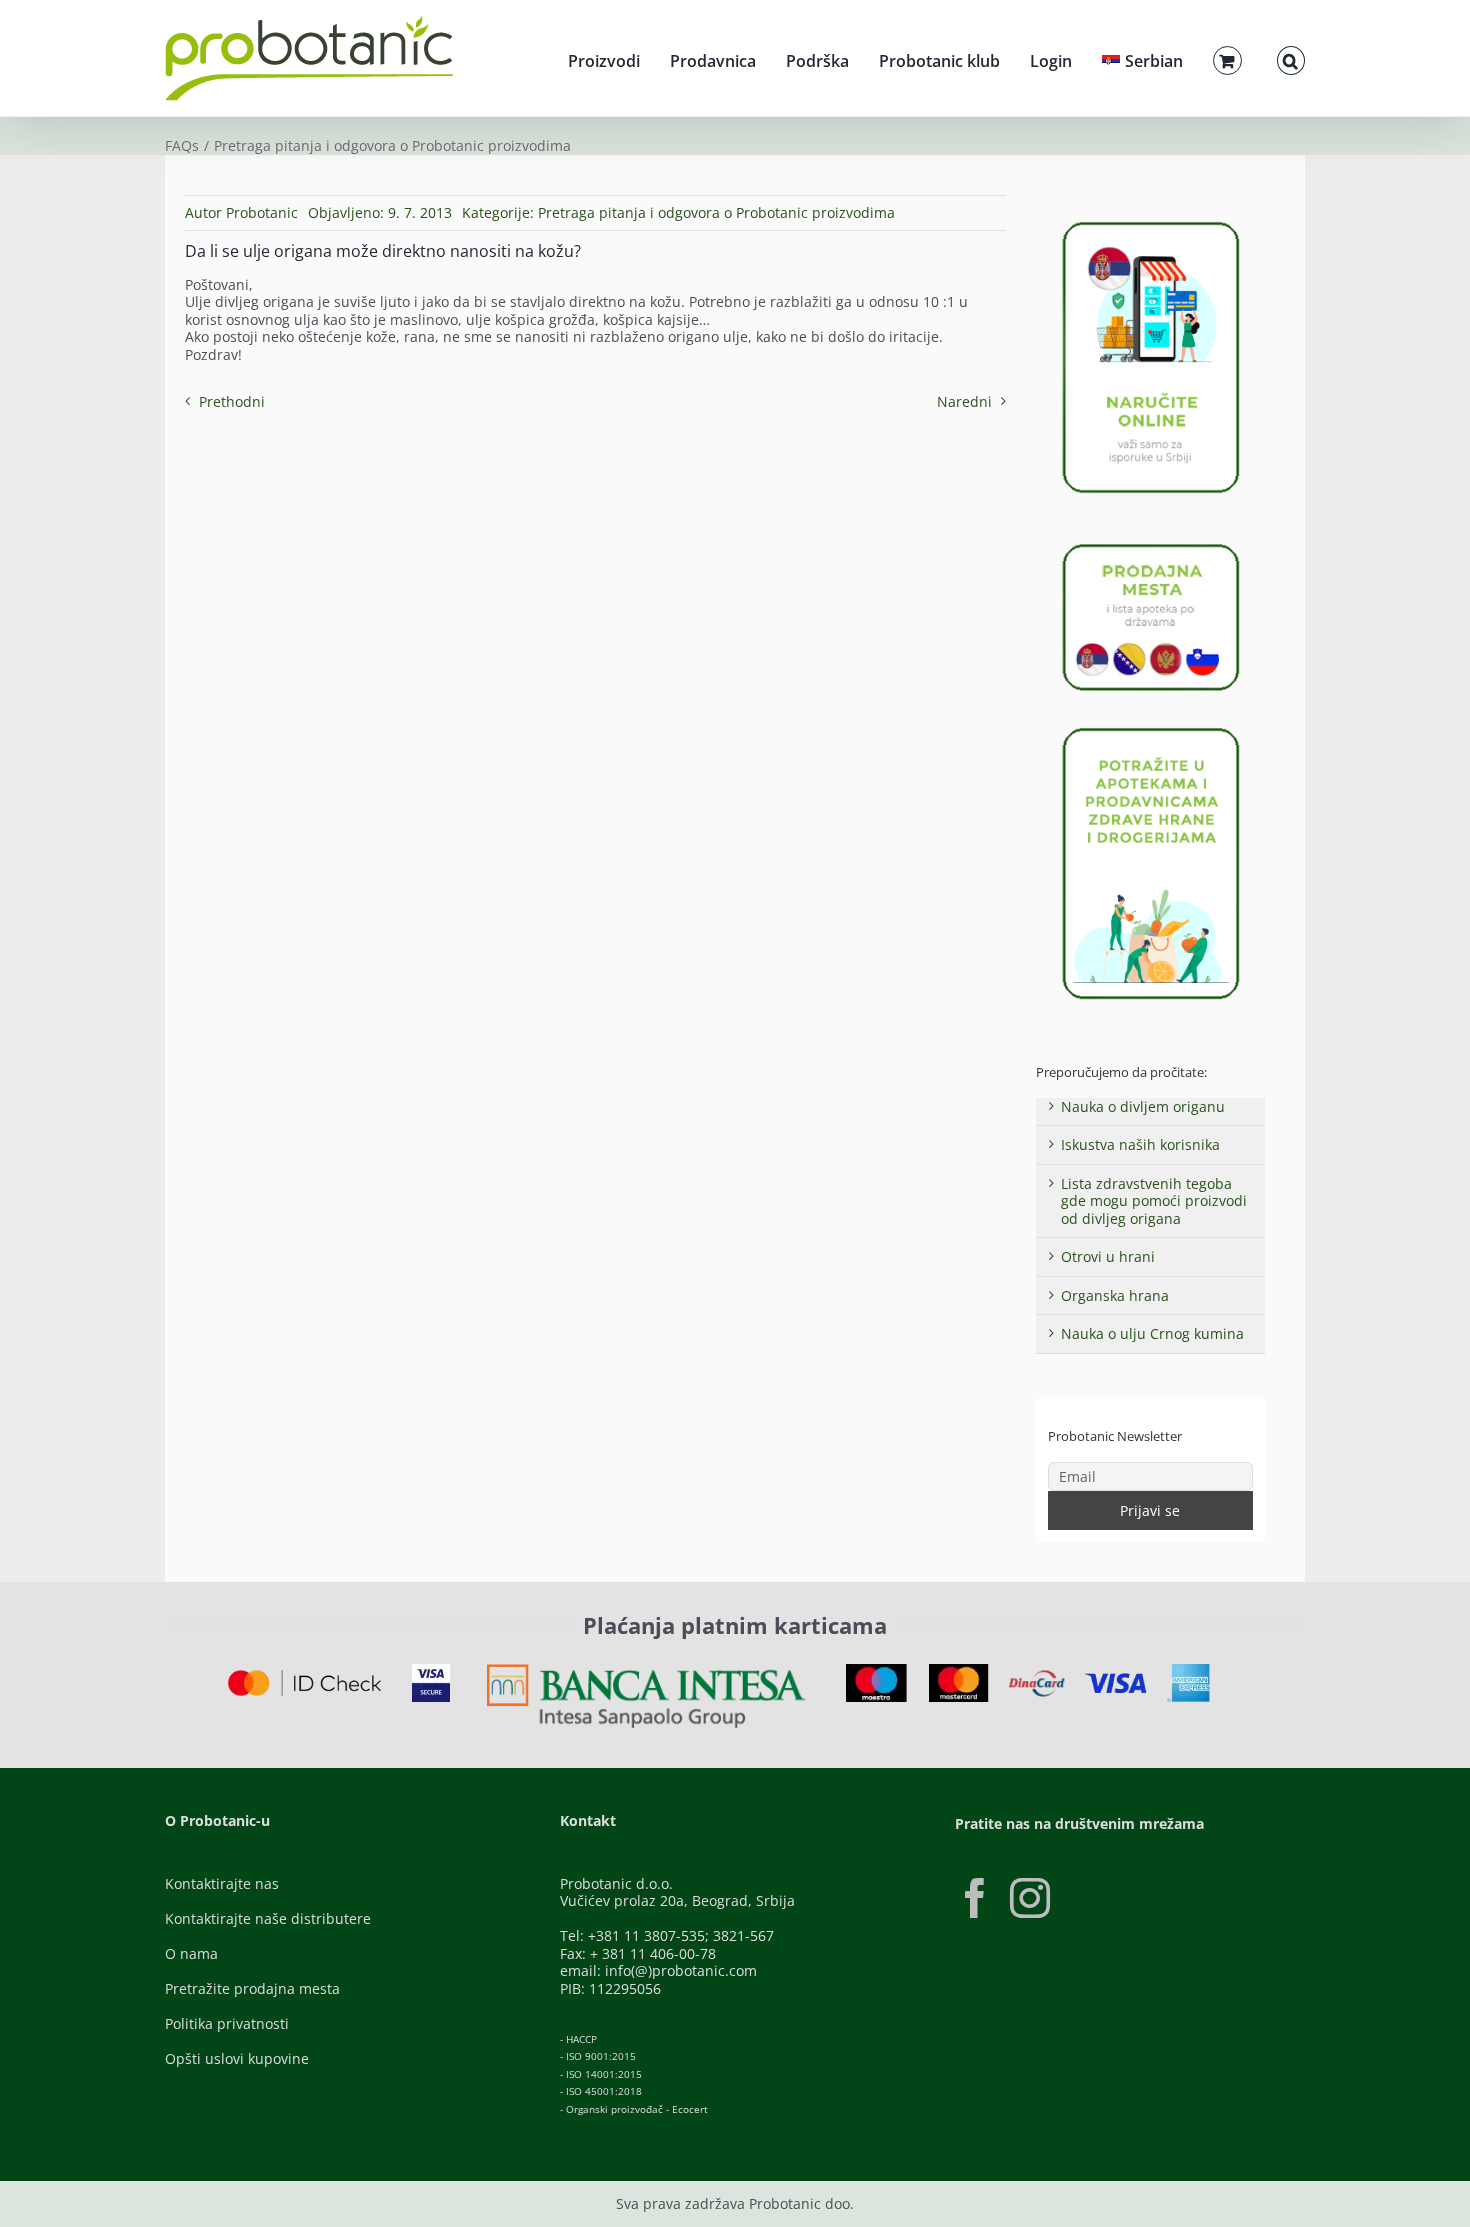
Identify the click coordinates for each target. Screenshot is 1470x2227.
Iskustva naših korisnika (1140, 1144)
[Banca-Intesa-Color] (646, 1670)
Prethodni (232, 401)
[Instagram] (1030, 1898)
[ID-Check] (304, 1676)
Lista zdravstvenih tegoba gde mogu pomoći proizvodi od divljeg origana (1154, 1201)
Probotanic (262, 212)
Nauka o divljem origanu (1143, 1106)
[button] (1291, 58)
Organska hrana (1115, 1295)
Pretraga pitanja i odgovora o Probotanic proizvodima (716, 212)
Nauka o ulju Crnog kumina (1152, 1333)
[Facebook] (975, 1898)
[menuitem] (1142, 58)
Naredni (964, 401)
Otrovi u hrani (1108, 1256)
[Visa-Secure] (431, 1670)
